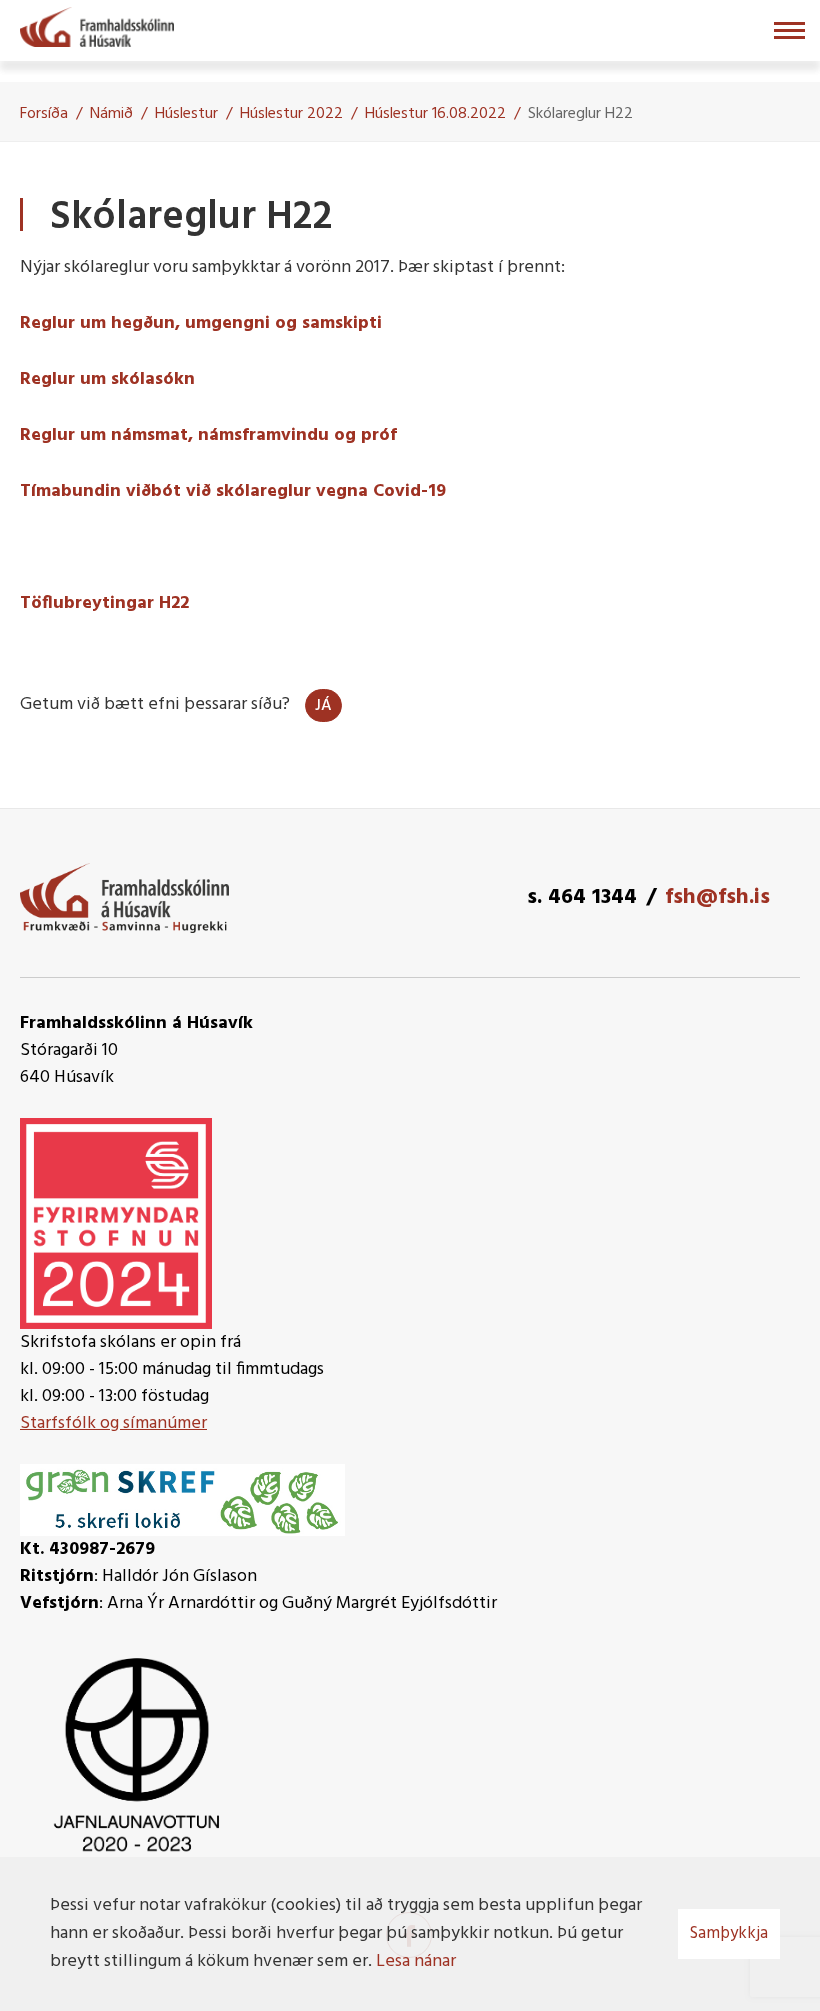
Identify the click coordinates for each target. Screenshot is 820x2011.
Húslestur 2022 (291, 114)
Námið (111, 114)
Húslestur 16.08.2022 (435, 114)
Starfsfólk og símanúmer (113, 1423)
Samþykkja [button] (729, 1933)
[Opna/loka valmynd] (789, 30)
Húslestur (186, 114)
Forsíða (44, 114)
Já (323, 706)
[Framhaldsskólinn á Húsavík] (97, 25)
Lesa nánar (416, 1961)
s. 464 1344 (582, 897)
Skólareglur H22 (580, 114)
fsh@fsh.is (717, 897)
